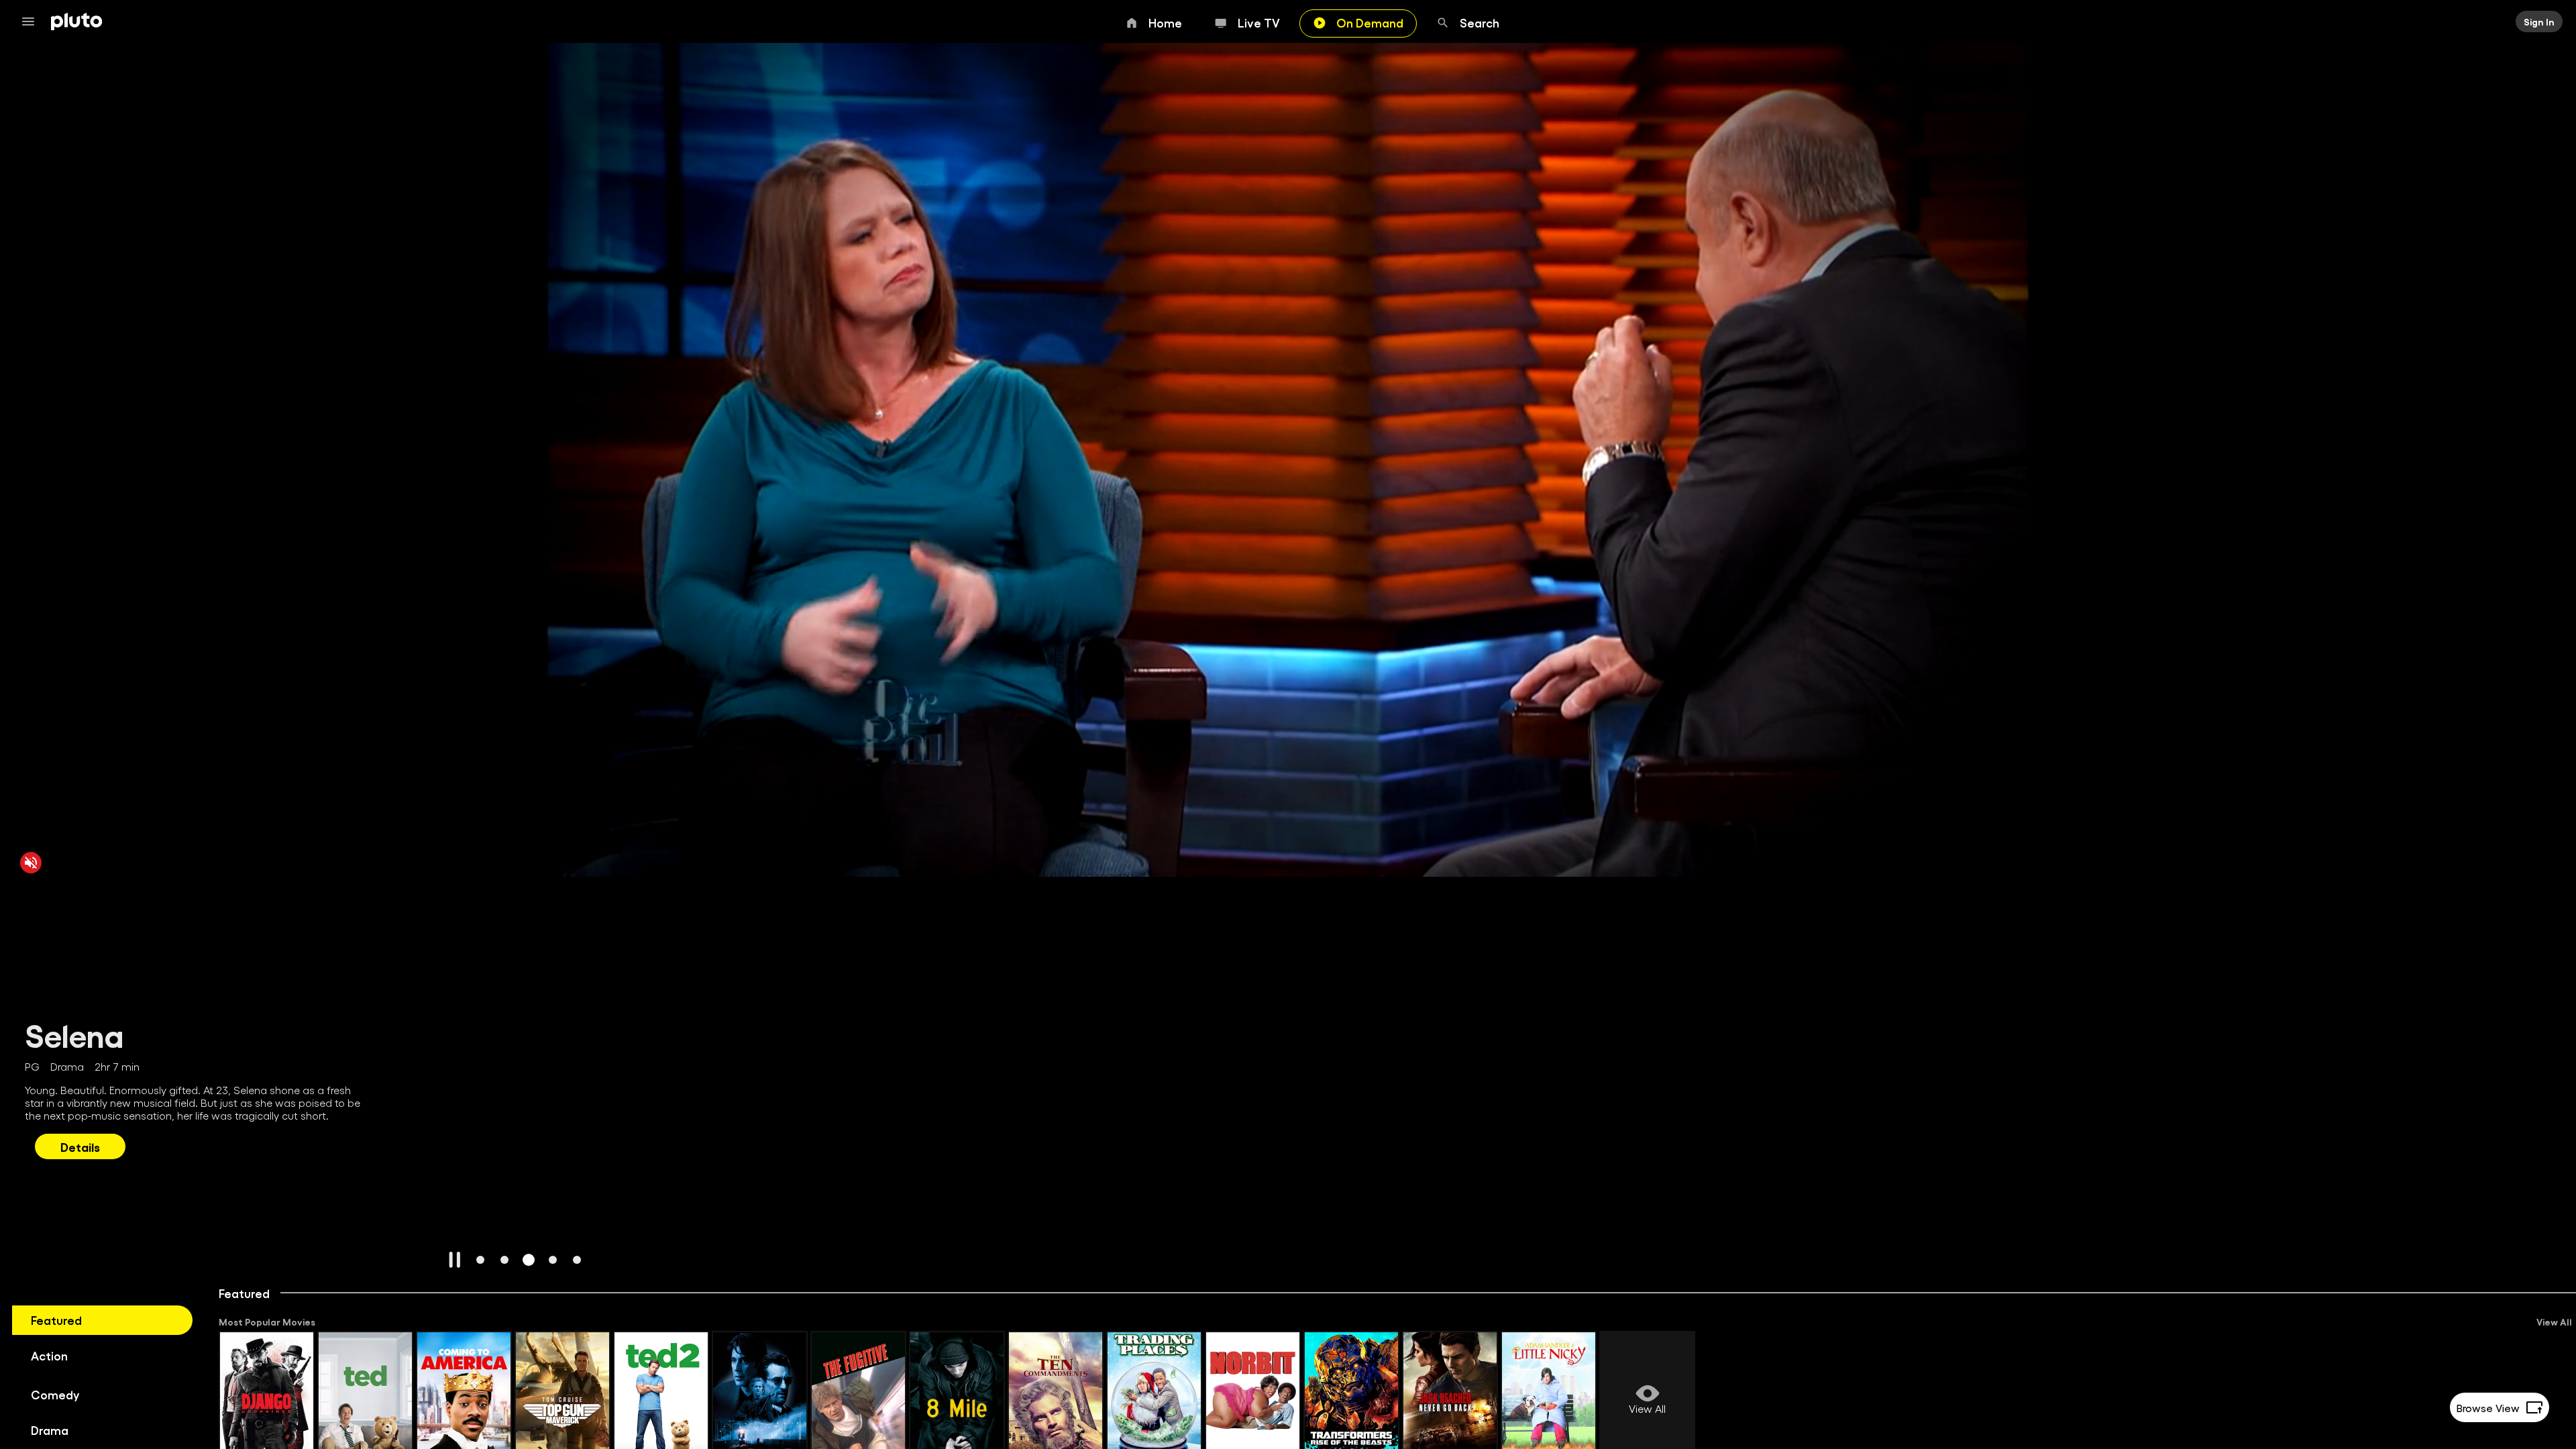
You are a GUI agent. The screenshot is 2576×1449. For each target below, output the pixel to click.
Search (1480, 22)
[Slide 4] (553, 1260)
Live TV (1259, 22)
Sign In (2539, 21)
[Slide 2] (504, 1260)
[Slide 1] (480, 1260)
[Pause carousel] (455, 1260)
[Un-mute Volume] (31, 862)
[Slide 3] (529, 1260)
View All (2554, 1322)
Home (1165, 22)
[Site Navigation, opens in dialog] (32, 21)
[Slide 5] (577, 1260)
